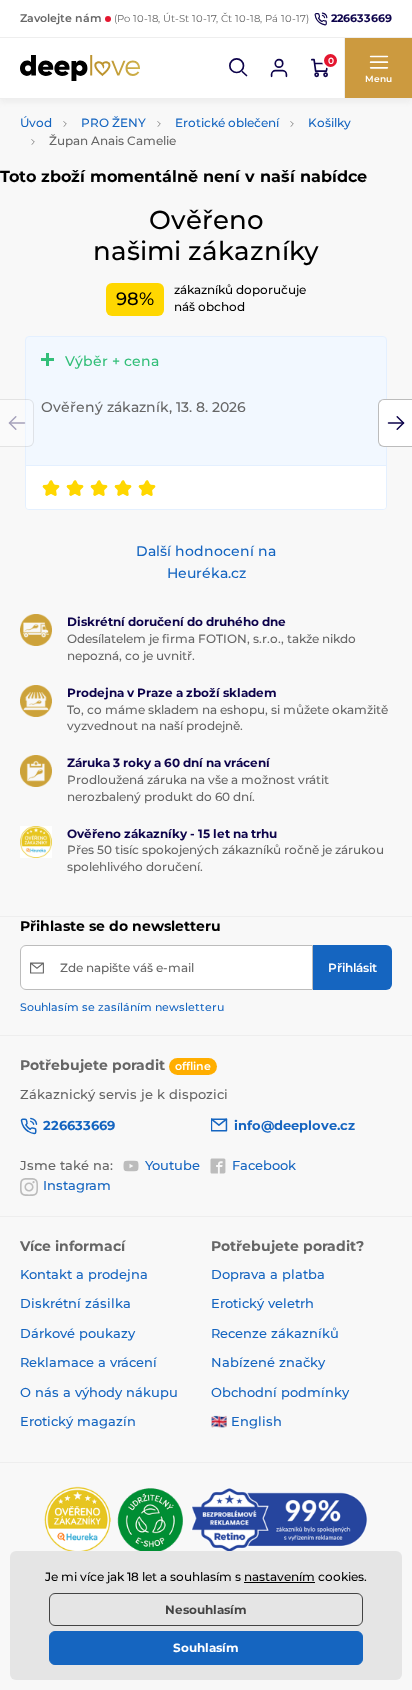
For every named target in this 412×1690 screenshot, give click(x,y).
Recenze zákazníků (275, 1333)
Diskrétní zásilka (75, 1303)
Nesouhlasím (206, 1609)
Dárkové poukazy (77, 1333)
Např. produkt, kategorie (148, 115)
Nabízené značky (268, 1362)
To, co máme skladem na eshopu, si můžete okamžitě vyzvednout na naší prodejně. (227, 718)
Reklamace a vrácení (88, 1362)
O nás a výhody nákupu (99, 1392)
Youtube (172, 1165)
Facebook (264, 1165)
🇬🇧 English (246, 1421)
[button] (239, 68)
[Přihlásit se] (279, 68)
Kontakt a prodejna (84, 1274)
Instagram (77, 1185)
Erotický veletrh (262, 1303)
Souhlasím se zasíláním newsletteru (122, 1007)
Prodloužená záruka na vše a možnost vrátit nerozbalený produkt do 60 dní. (198, 788)
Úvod (36, 122)
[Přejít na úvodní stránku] (80, 67)
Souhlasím (206, 1647)
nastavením (279, 1576)
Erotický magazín (78, 1421)
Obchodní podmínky (280, 1392)
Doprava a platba (268, 1274)
